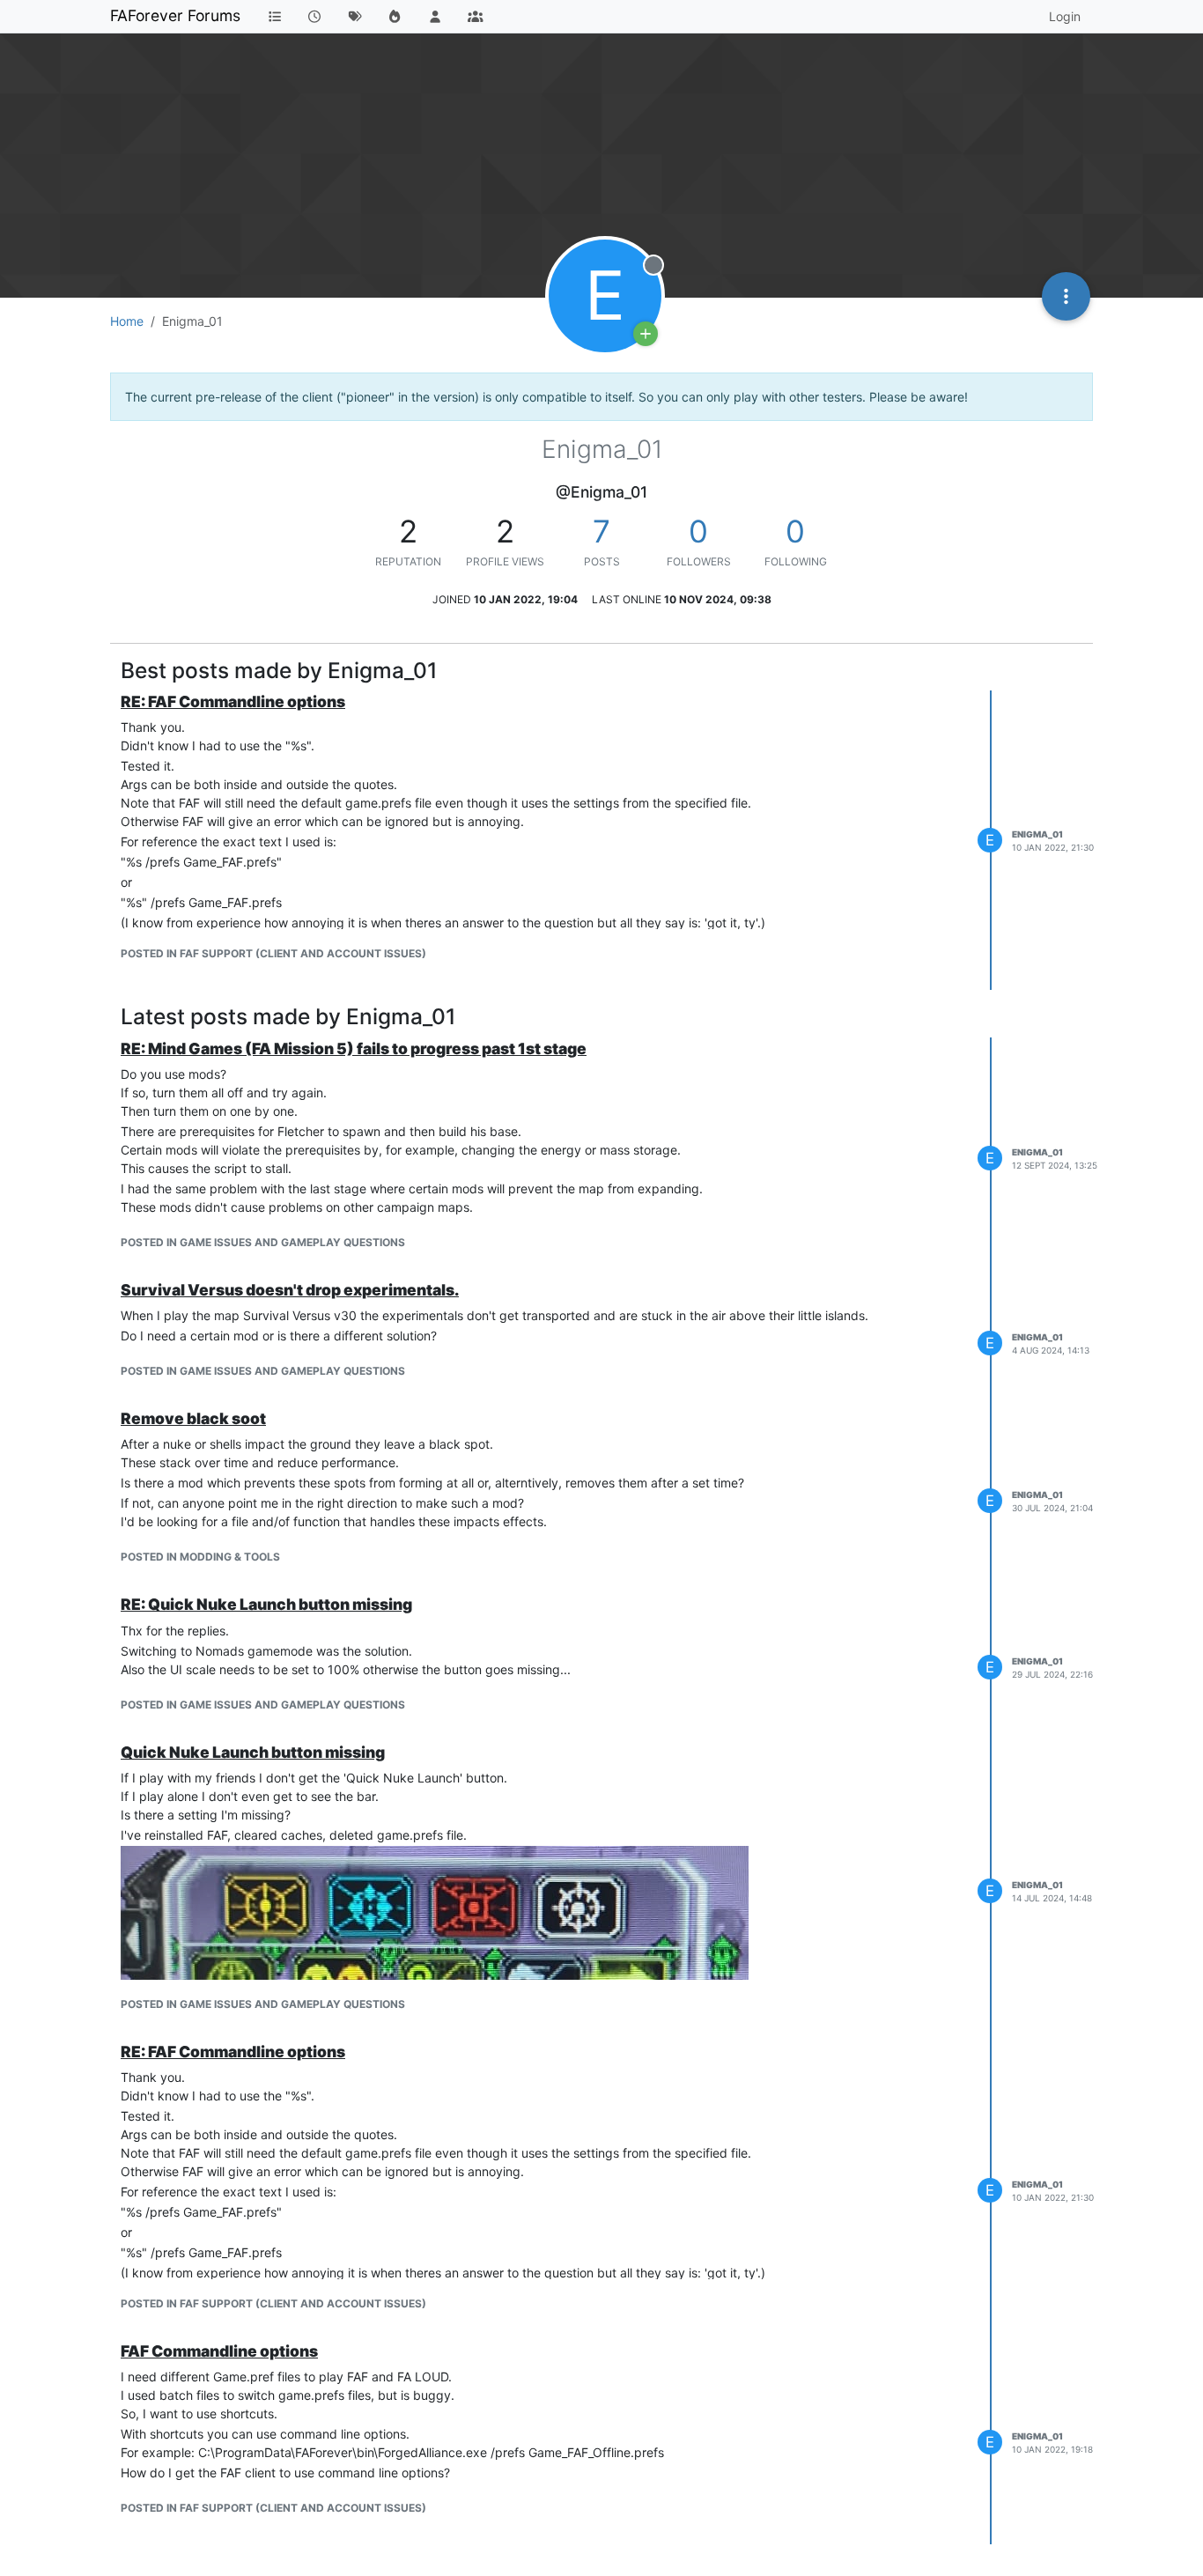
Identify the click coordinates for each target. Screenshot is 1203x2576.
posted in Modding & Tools (200, 1557)
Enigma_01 (1037, 834)
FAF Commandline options (219, 2351)
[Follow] (646, 334)
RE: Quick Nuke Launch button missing (266, 1604)
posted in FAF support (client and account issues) (273, 953)
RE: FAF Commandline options (233, 701)
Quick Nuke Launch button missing (253, 1752)
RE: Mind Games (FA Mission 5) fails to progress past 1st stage (354, 1048)
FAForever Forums (175, 15)
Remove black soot (193, 1418)
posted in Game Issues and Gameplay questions (263, 1242)
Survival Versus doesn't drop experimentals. (290, 1290)
